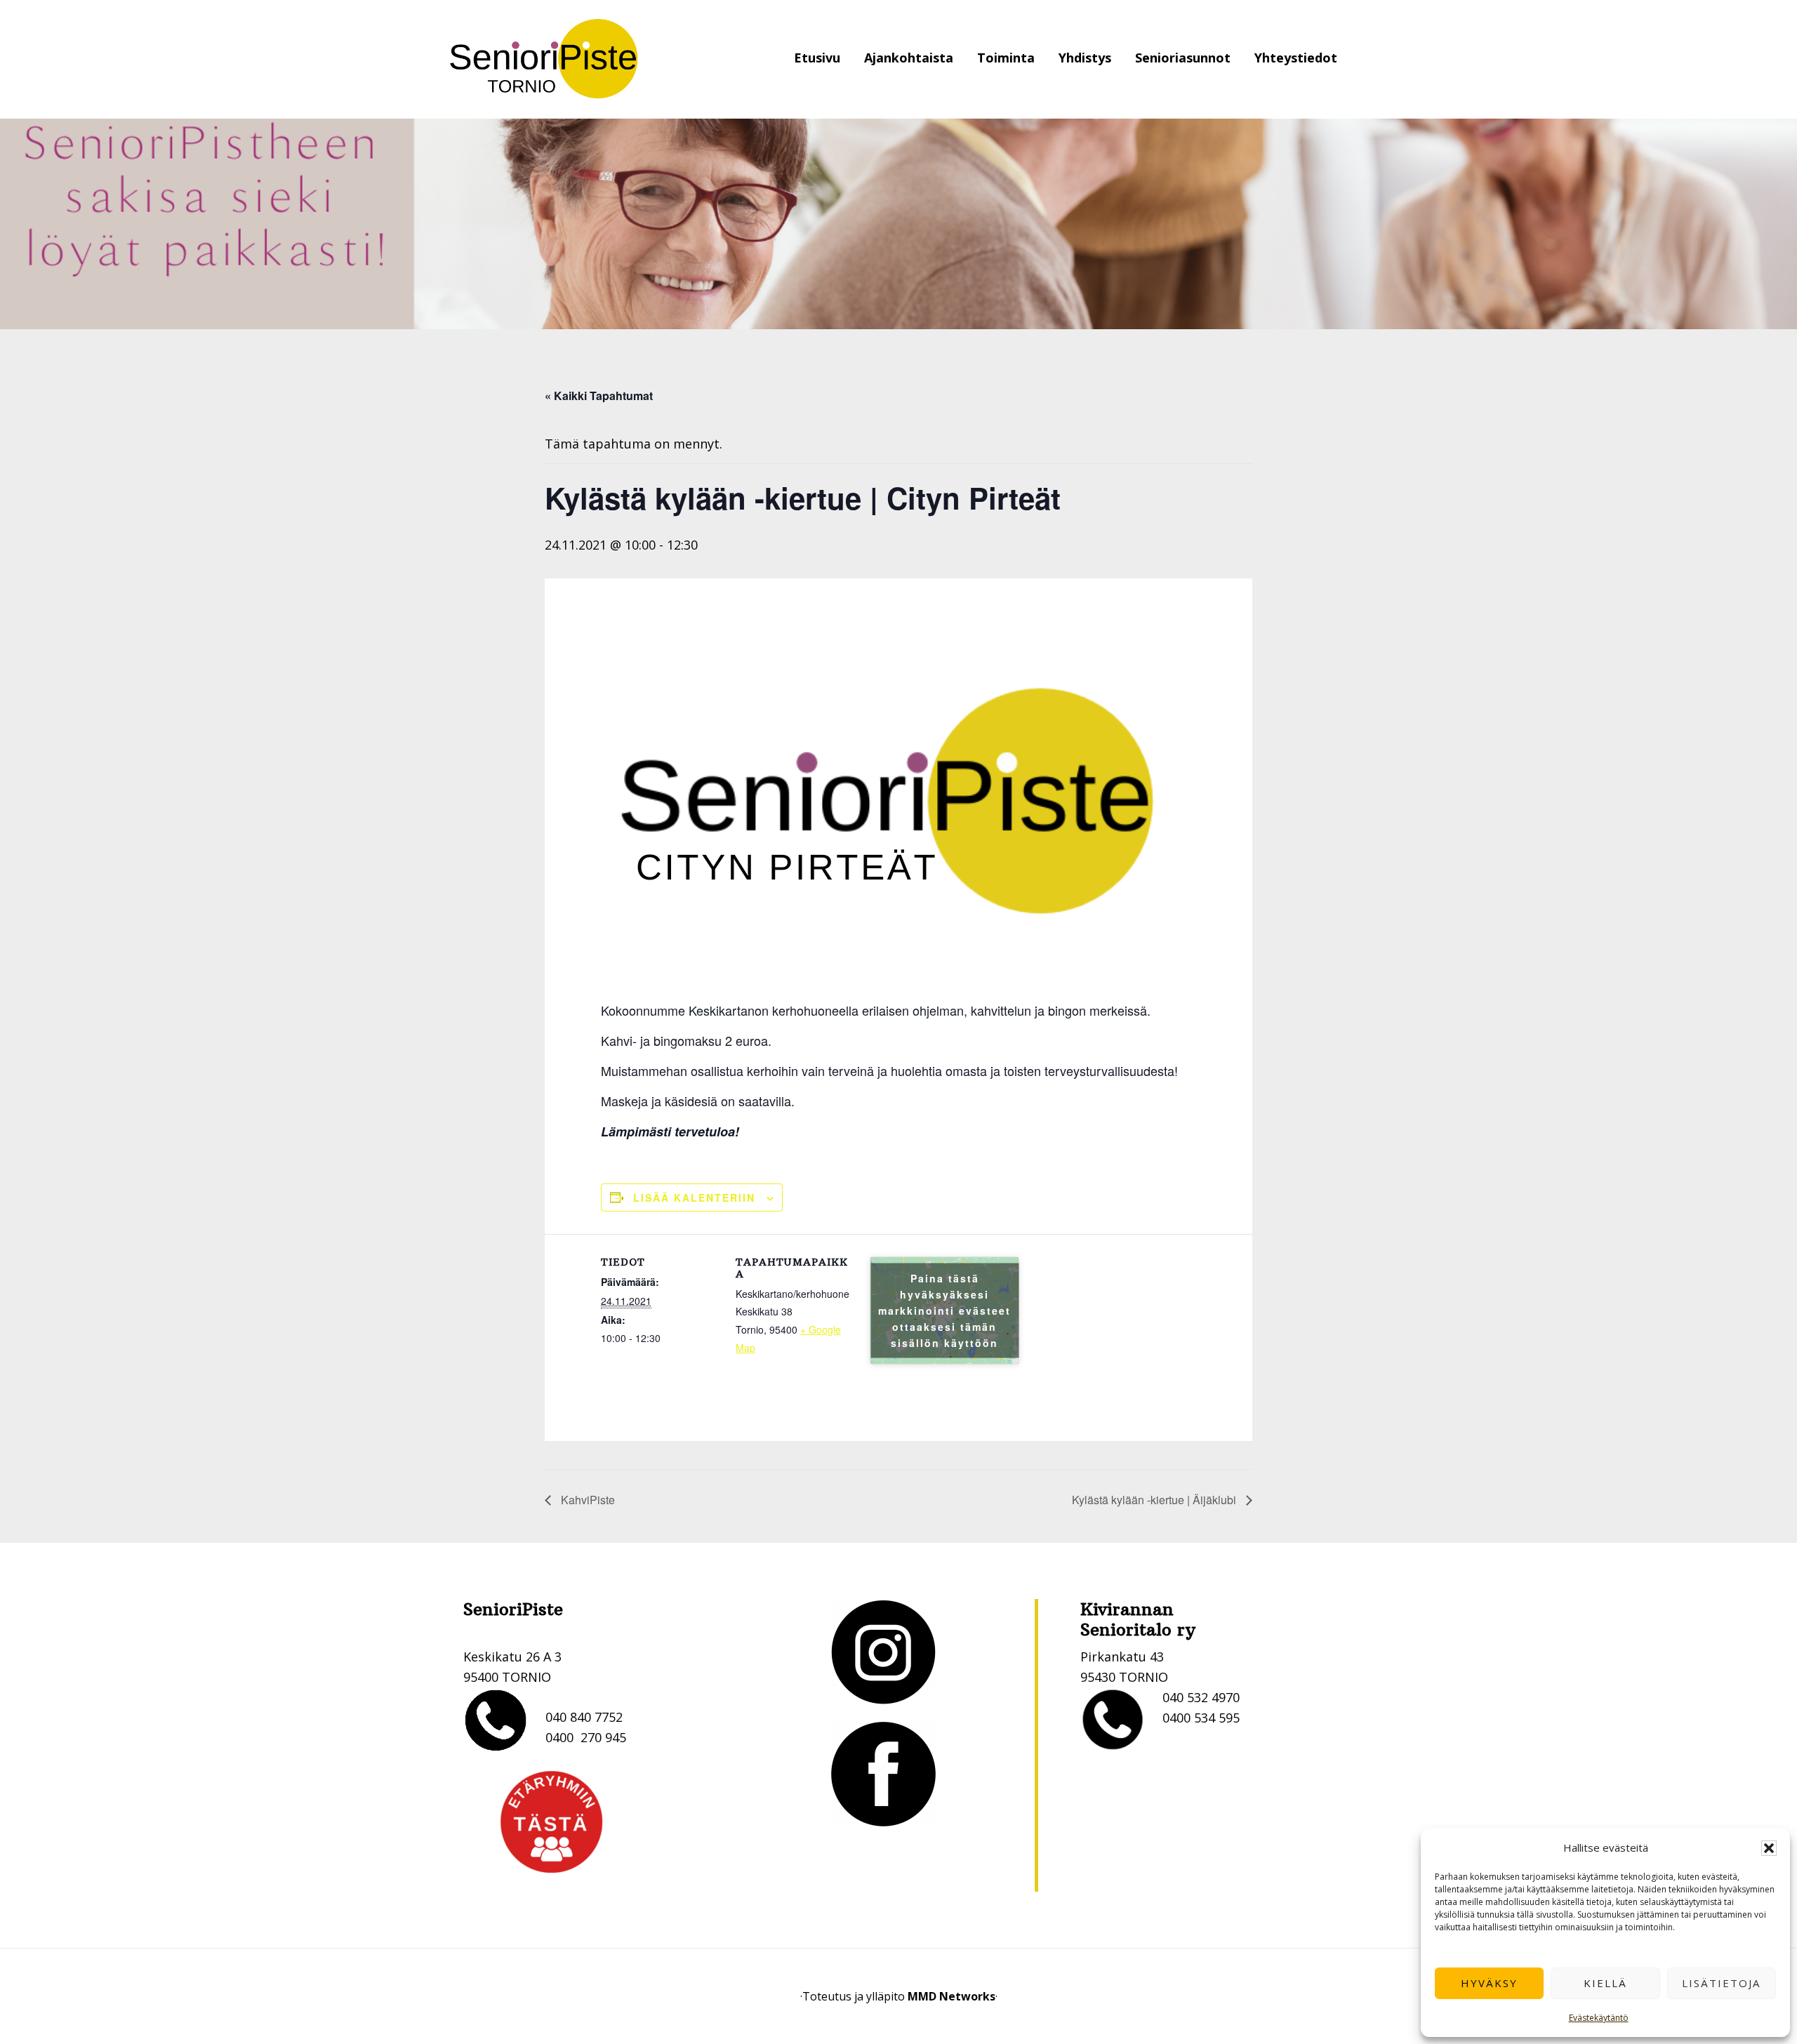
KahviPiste (586, 1500)
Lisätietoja (1721, 1983)
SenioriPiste (544, 59)
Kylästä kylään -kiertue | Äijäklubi (1155, 1500)
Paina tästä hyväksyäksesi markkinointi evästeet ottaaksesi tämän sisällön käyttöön (944, 1310)
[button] (1769, 1848)
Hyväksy (1489, 1983)
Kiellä (1605, 1983)
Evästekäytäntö (1599, 2018)
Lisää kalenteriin (694, 1197)
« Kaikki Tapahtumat (599, 396)
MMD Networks (951, 1996)
